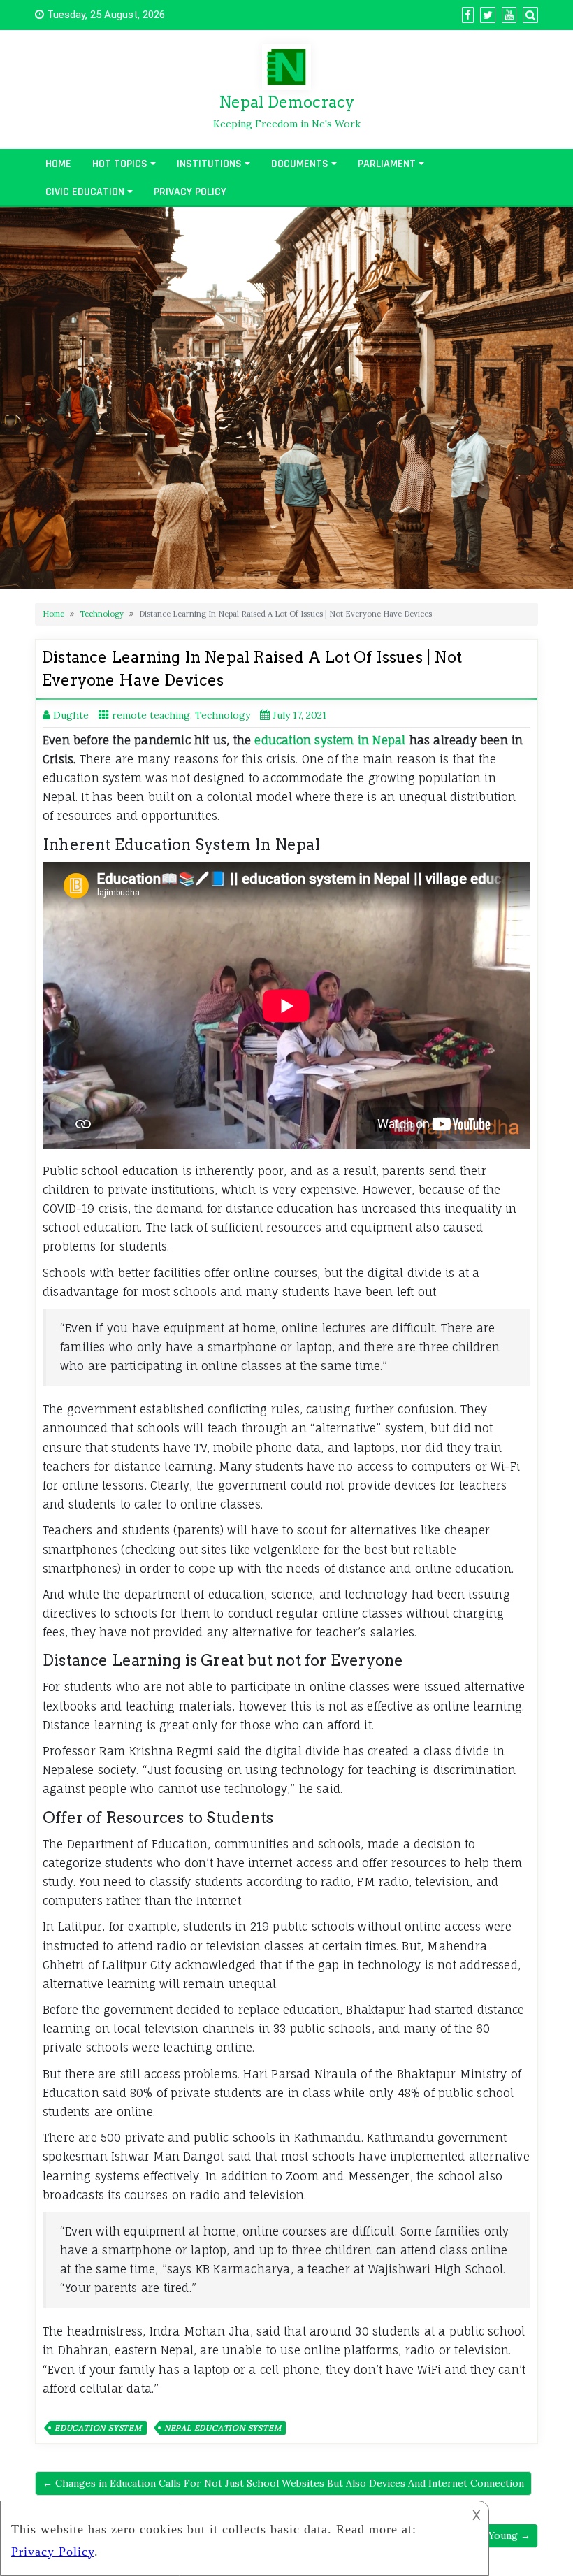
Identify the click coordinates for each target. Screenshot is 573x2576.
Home (58, 164)
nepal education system (223, 2428)
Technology (102, 614)
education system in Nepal (330, 740)
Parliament (387, 164)
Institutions (209, 164)
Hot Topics (120, 164)
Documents (300, 164)
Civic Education (85, 192)
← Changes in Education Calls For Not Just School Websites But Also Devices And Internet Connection (283, 2483)
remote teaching (151, 715)
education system (98, 2428)
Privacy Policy (190, 192)
